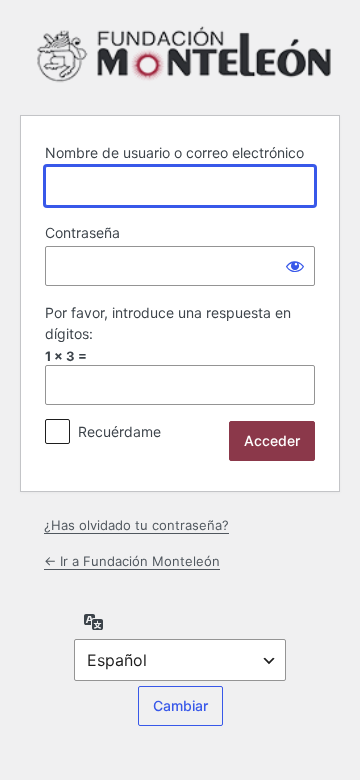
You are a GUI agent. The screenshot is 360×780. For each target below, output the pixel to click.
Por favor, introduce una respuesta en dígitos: (168, 323)
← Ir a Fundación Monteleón (132, 561)
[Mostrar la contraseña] (295, 266)
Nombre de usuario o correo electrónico (174, 152)
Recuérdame (119, 431)
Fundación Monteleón (184, 54)
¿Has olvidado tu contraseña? (136, 525)
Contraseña (82, 232)
